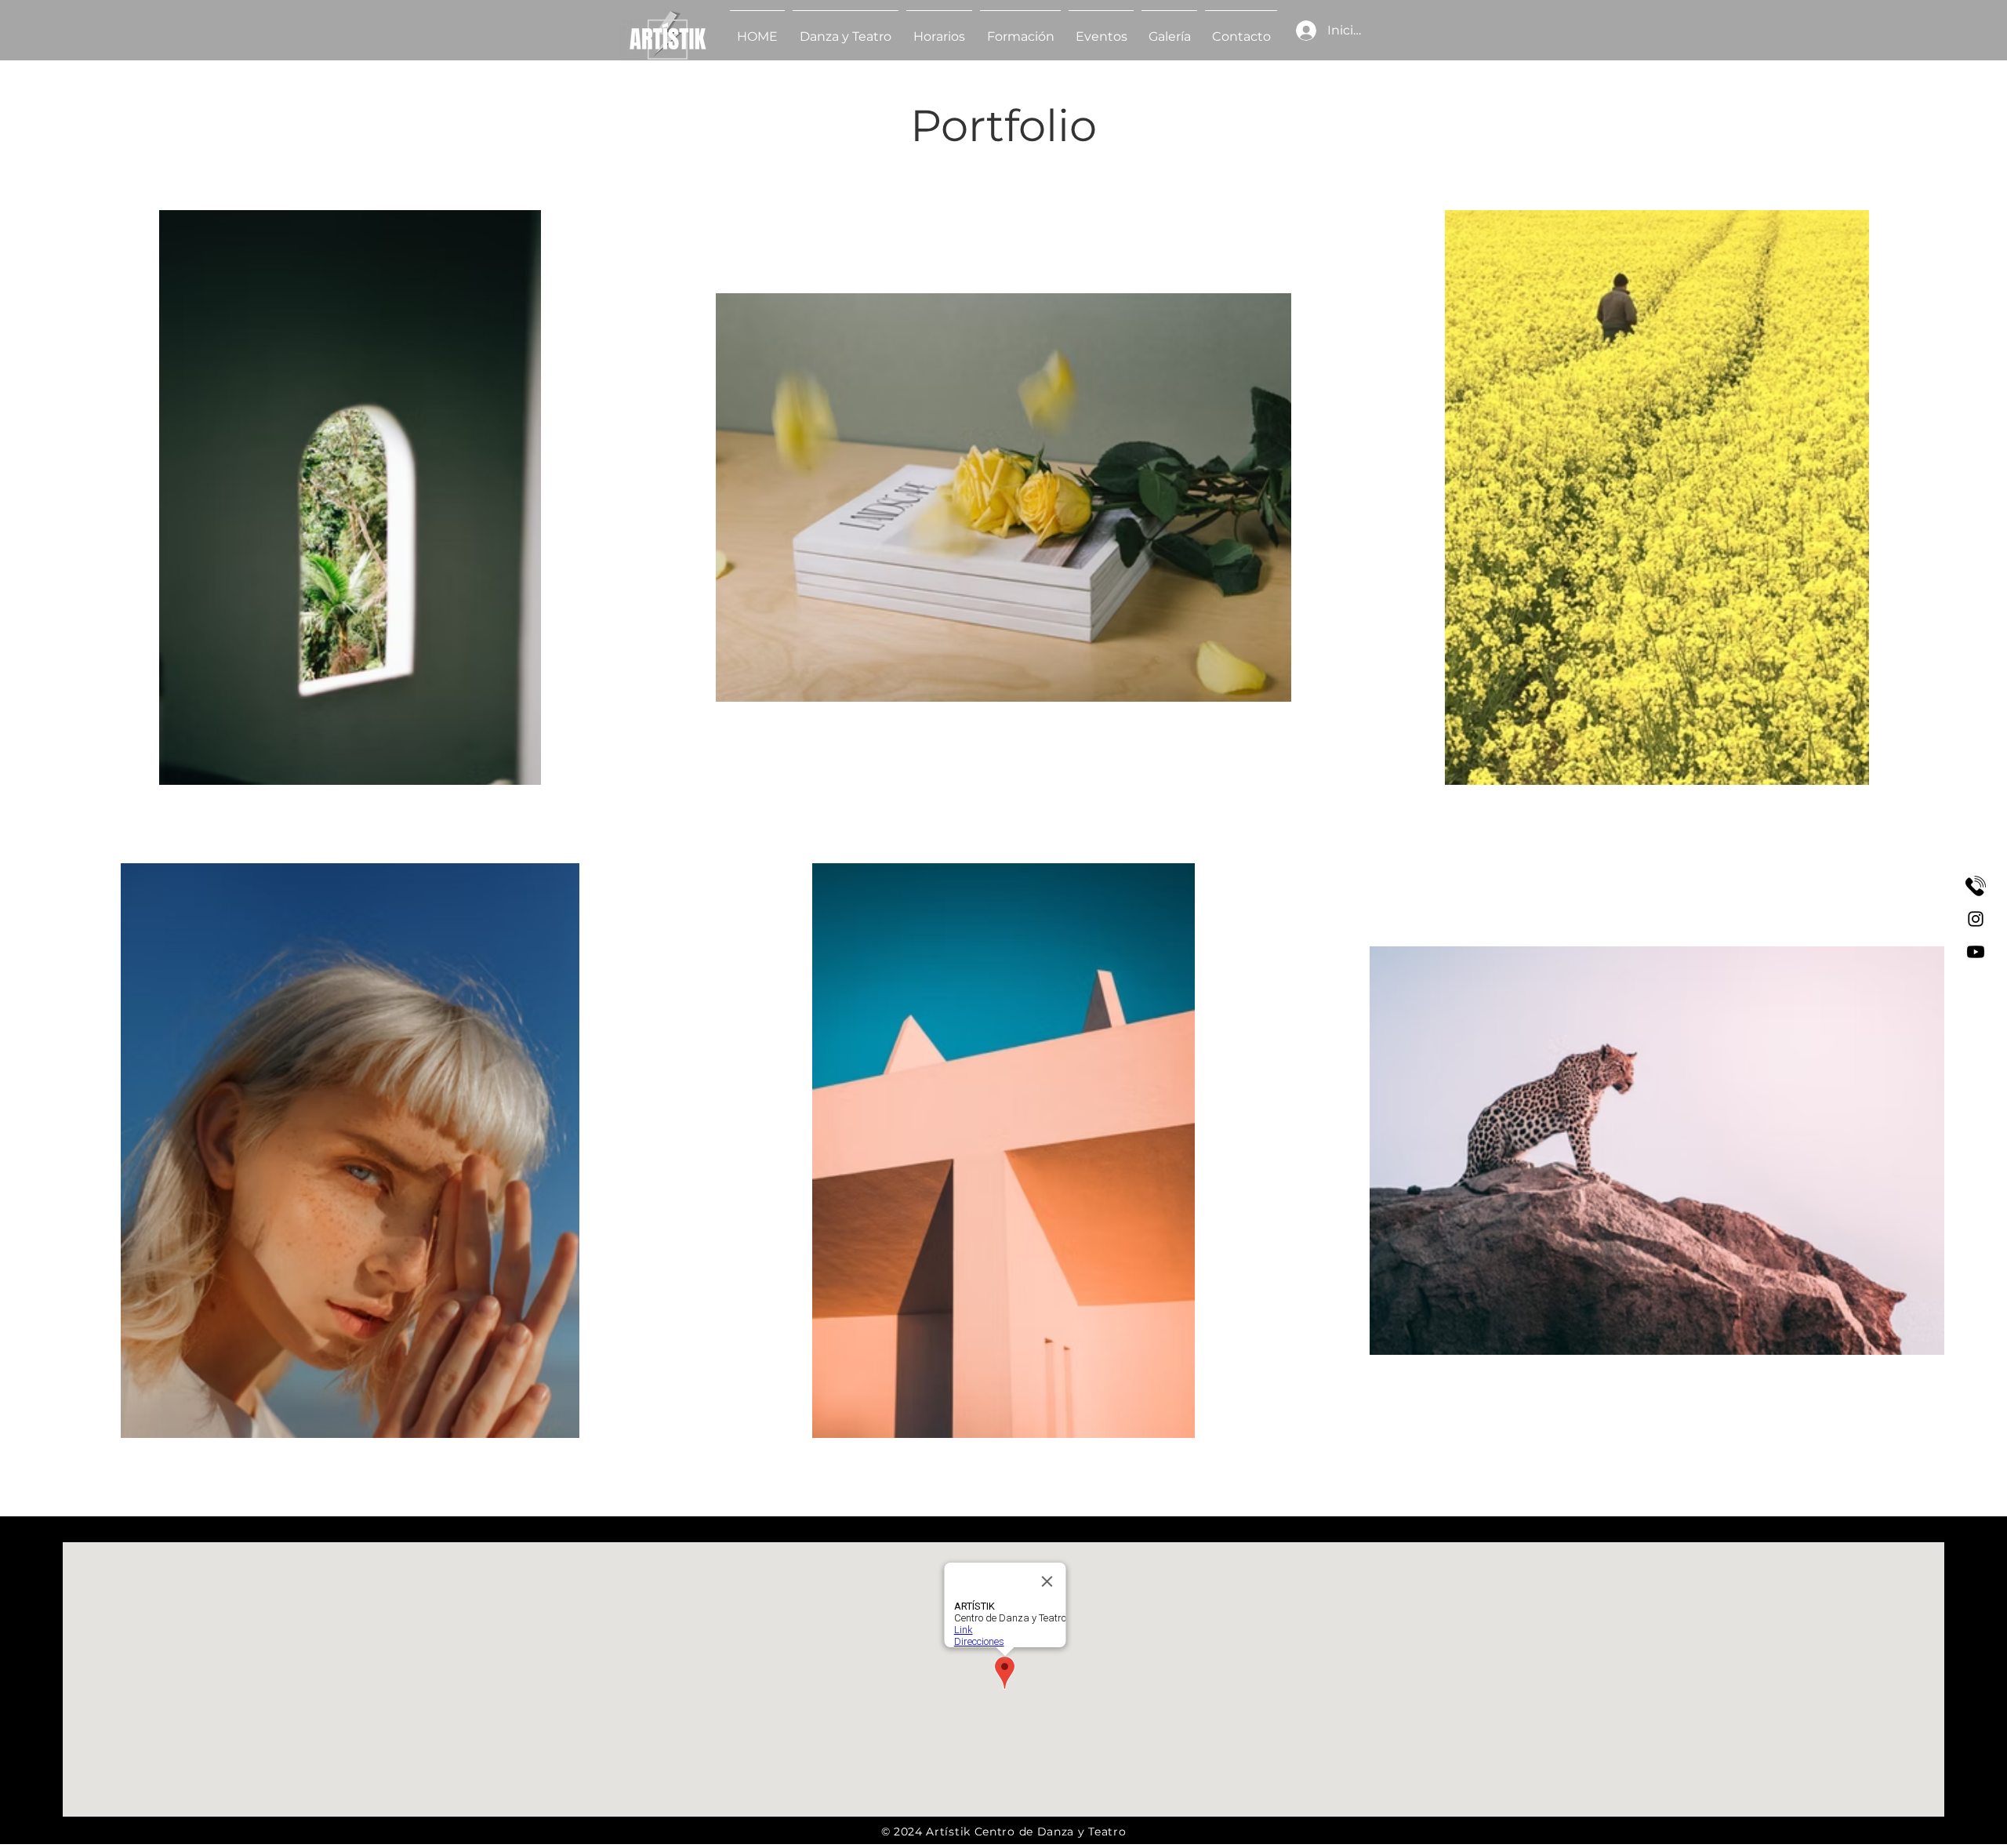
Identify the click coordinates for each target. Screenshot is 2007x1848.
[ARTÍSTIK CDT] (1976, 886)
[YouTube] (1976, 952)
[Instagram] (1976, 919)
